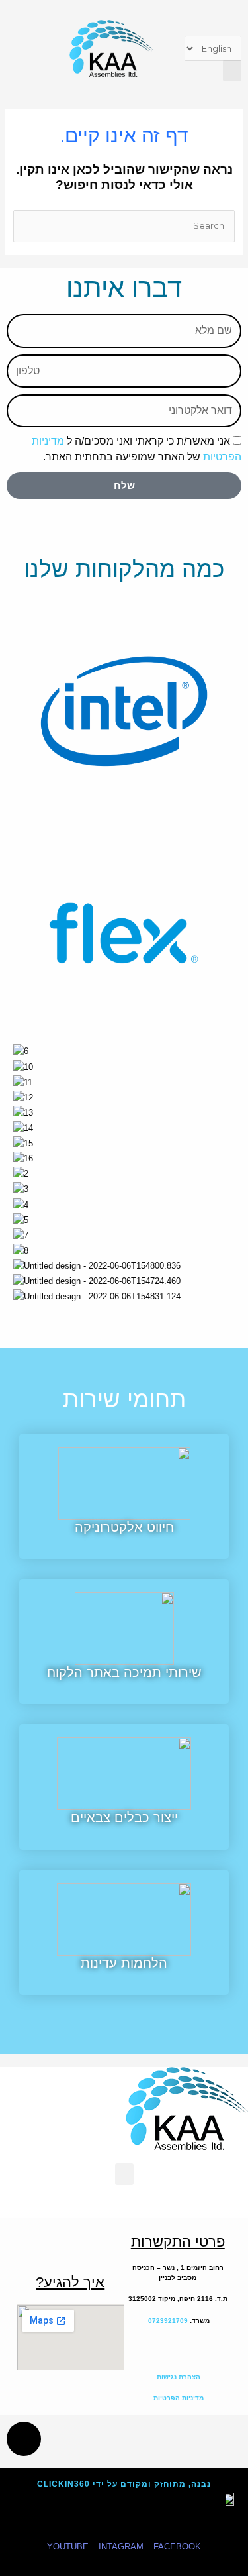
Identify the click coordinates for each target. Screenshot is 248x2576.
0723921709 (168, 2321)
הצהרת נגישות (178, 2377)
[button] (232, 71)
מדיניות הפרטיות (178, 2398)
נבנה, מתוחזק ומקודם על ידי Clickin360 (124, 2484)
